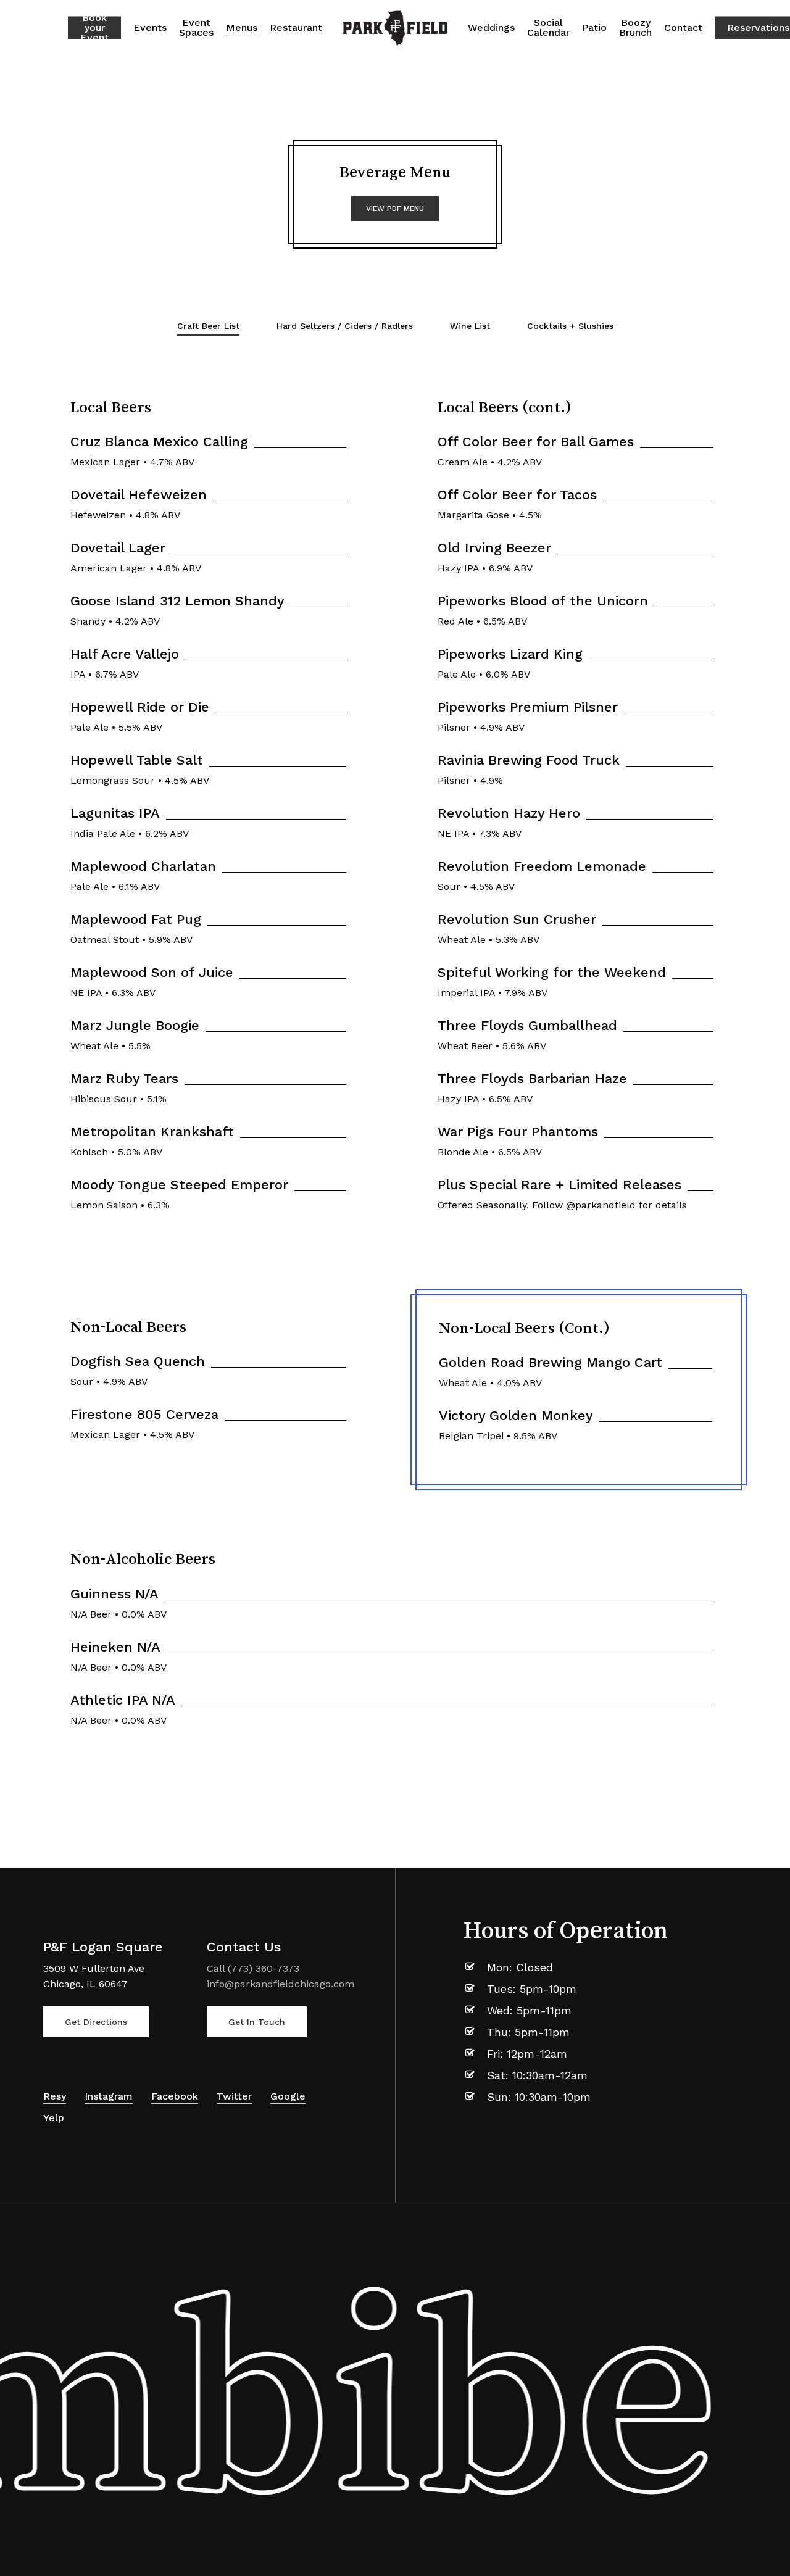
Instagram (109, 2096)
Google (288, 2096)
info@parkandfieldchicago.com (281, 1984)
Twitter (234, 2096)
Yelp (54, 2118)
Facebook (175, 2096)
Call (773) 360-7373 (253, 1968)
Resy (55, 2096)
